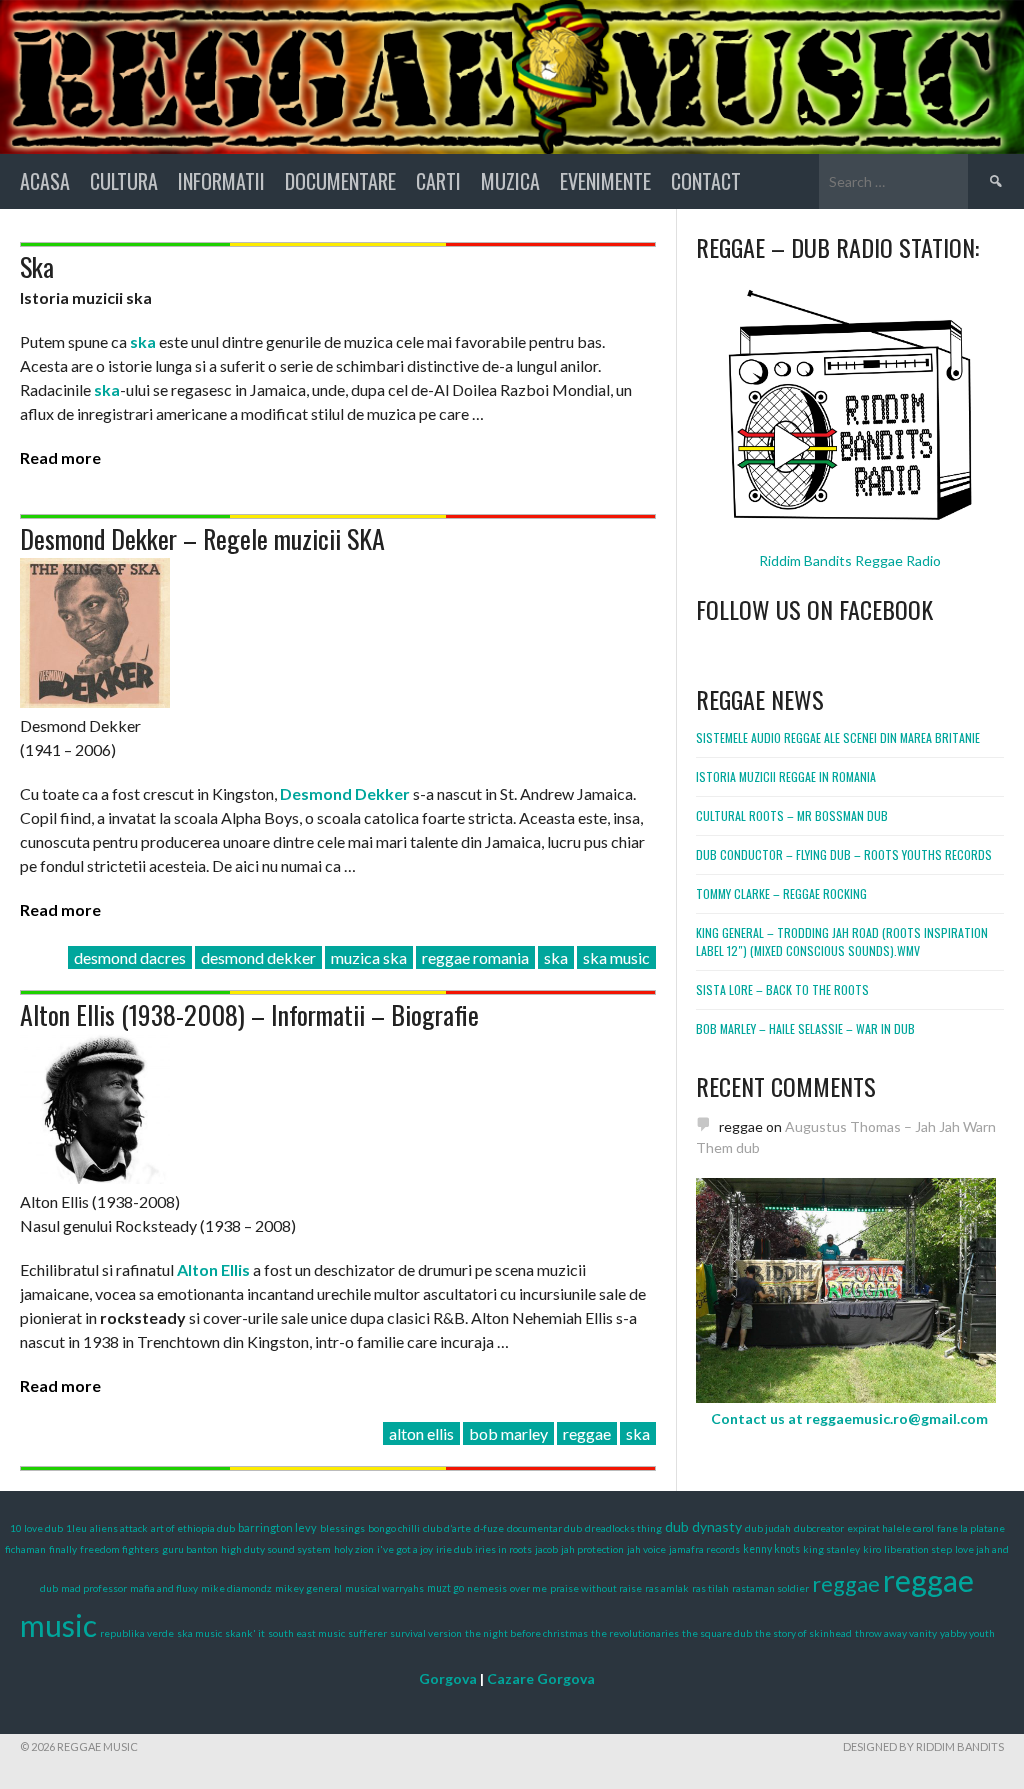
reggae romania (475, 957)
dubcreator (819, 1528)
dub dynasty (703, 1526)
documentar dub (544, 1528)
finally (63, 1549)
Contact (706, 181)
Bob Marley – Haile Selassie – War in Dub (805, 1028)
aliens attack (119, 1528)
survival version (426, 1633)
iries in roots (503, 1549)
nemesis (487, 1588)
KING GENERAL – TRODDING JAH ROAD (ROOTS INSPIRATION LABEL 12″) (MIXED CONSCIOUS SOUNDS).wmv (842, 941)
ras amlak (667, 1588)
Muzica (510, 181)
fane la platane (971, 1528)
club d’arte (447, 1528)
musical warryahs (384, 1588)
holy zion (354, 1549)
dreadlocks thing (623, 1528)
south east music (306, 1633)
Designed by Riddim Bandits (923, 1746)
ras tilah (710, 1588)
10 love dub (36, 1528)
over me (528, 1588)
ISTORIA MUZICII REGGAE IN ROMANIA (786, 776)
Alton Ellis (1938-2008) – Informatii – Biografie (249, 1014)
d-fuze (489, 1528)
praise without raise (596, 1588)
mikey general (308, 1588)
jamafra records (704, 1549)
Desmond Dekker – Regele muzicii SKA (202, 538)
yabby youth (967, 1633)
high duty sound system (276, 1549)
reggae (587, 1433)
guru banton (190, 1549)
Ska (37, 266)
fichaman (25, 1549)
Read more (60, 457)
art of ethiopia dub (193, 1528)
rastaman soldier (770, 1588)
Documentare (340, 181)
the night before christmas (526, 1633)
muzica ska (369, 957)
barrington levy (277, 1527)
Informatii (221, 181)
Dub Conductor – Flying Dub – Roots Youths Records (844, 854)
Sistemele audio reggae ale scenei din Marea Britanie (838, 737)
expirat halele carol (890, 1528)
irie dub (454, 1549)
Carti (438, 181)
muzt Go (445, 1588)
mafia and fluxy (164, 1588)
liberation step (918, 1549)
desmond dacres (130, 957)
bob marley (508, 1433)
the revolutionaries (635, 1633)
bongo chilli (394, 1528)
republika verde (137, 1633)
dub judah (768, 1528)
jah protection (592, 1549)
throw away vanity (896, 1633)
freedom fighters (119, 1549)
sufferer (367, 1633)
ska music (616, 957)
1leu (76, 1528)
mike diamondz (236, 1588)
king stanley (831, 1549)
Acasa (45, 181)
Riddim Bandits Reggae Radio (850, 560)
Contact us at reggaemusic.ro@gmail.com (849, 1418)
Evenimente (605, 181)
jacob (546, 1549)
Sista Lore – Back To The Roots (782, 989)
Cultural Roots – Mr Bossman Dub (792, 815)
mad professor (94, 1588)
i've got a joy (405, 1549)
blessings (342, 1528)
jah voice (646, 1549)
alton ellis (421, 1433)
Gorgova (448, 1678)
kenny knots (771, 1549)
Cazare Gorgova (541, 1678)
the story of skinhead (803, 1633)
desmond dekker (258, 957)
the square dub (717, 1633)
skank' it (245, 1633)
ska (556, 957)
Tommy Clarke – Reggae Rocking (781, 893)
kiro (872, 1549)
